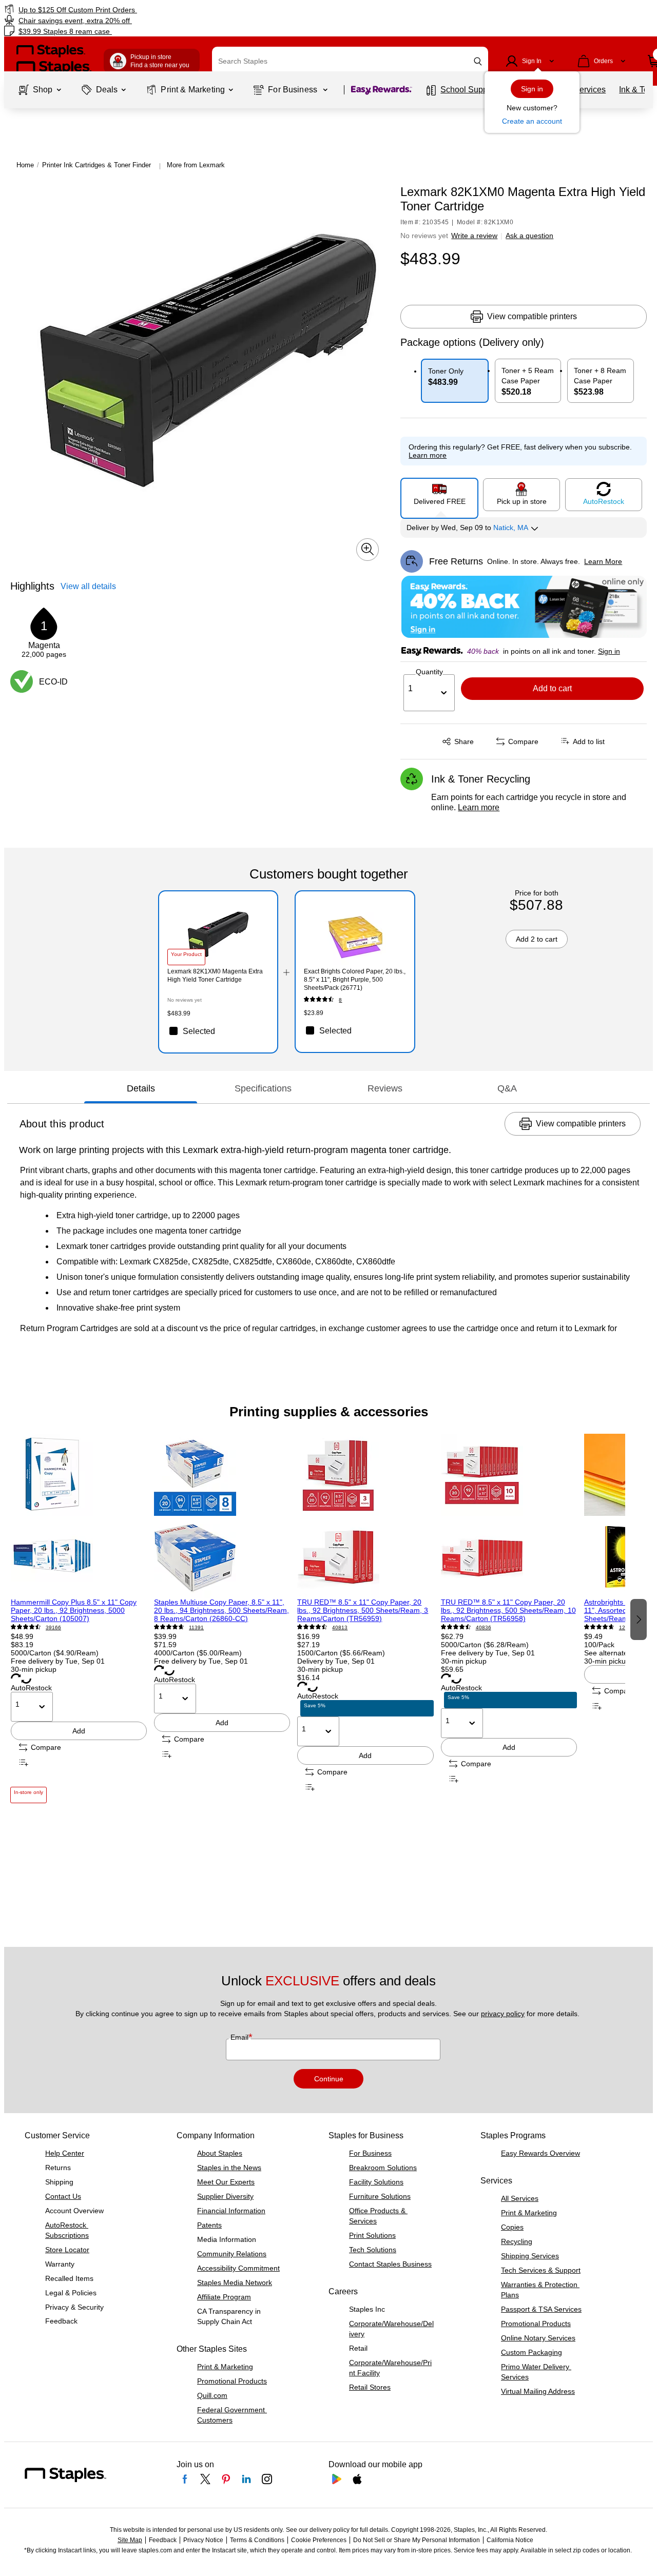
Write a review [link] (474, 236)
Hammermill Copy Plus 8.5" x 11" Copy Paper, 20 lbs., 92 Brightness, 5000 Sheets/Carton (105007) (74, 1610)
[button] (478, 61)
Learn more (479, 807)
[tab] (141, 1089)
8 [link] (340, 1000)
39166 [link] (53, 1627)
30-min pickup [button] (34, 1669)
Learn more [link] (428, 455)
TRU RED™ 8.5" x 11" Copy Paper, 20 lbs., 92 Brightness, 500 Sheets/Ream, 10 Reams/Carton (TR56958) (508, 1610)
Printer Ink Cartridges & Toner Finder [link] (96, 165)
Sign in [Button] (609, 651)
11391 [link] (196, 1627)
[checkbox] (218, 1031)
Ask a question (529, 236)
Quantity (429, 672)
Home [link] (25, 165)
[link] (112, 9)
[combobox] (350, 61)
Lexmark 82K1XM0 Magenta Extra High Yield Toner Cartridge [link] (215, 975)
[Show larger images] (368, 549)
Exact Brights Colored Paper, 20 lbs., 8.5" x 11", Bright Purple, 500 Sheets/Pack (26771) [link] (355, 980)
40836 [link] (484, 1627)
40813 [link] (340, 1627)
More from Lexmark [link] (196, 165)
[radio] (439, 494)
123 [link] (624, 1627)
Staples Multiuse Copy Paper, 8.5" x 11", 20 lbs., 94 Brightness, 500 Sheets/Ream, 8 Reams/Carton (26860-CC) (221, 1610)
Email (240, 2037)
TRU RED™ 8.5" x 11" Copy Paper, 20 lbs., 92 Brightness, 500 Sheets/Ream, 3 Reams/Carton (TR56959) (363, 1610)
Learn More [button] (603, 561)
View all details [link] (88, 586)
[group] (79, 1618)
